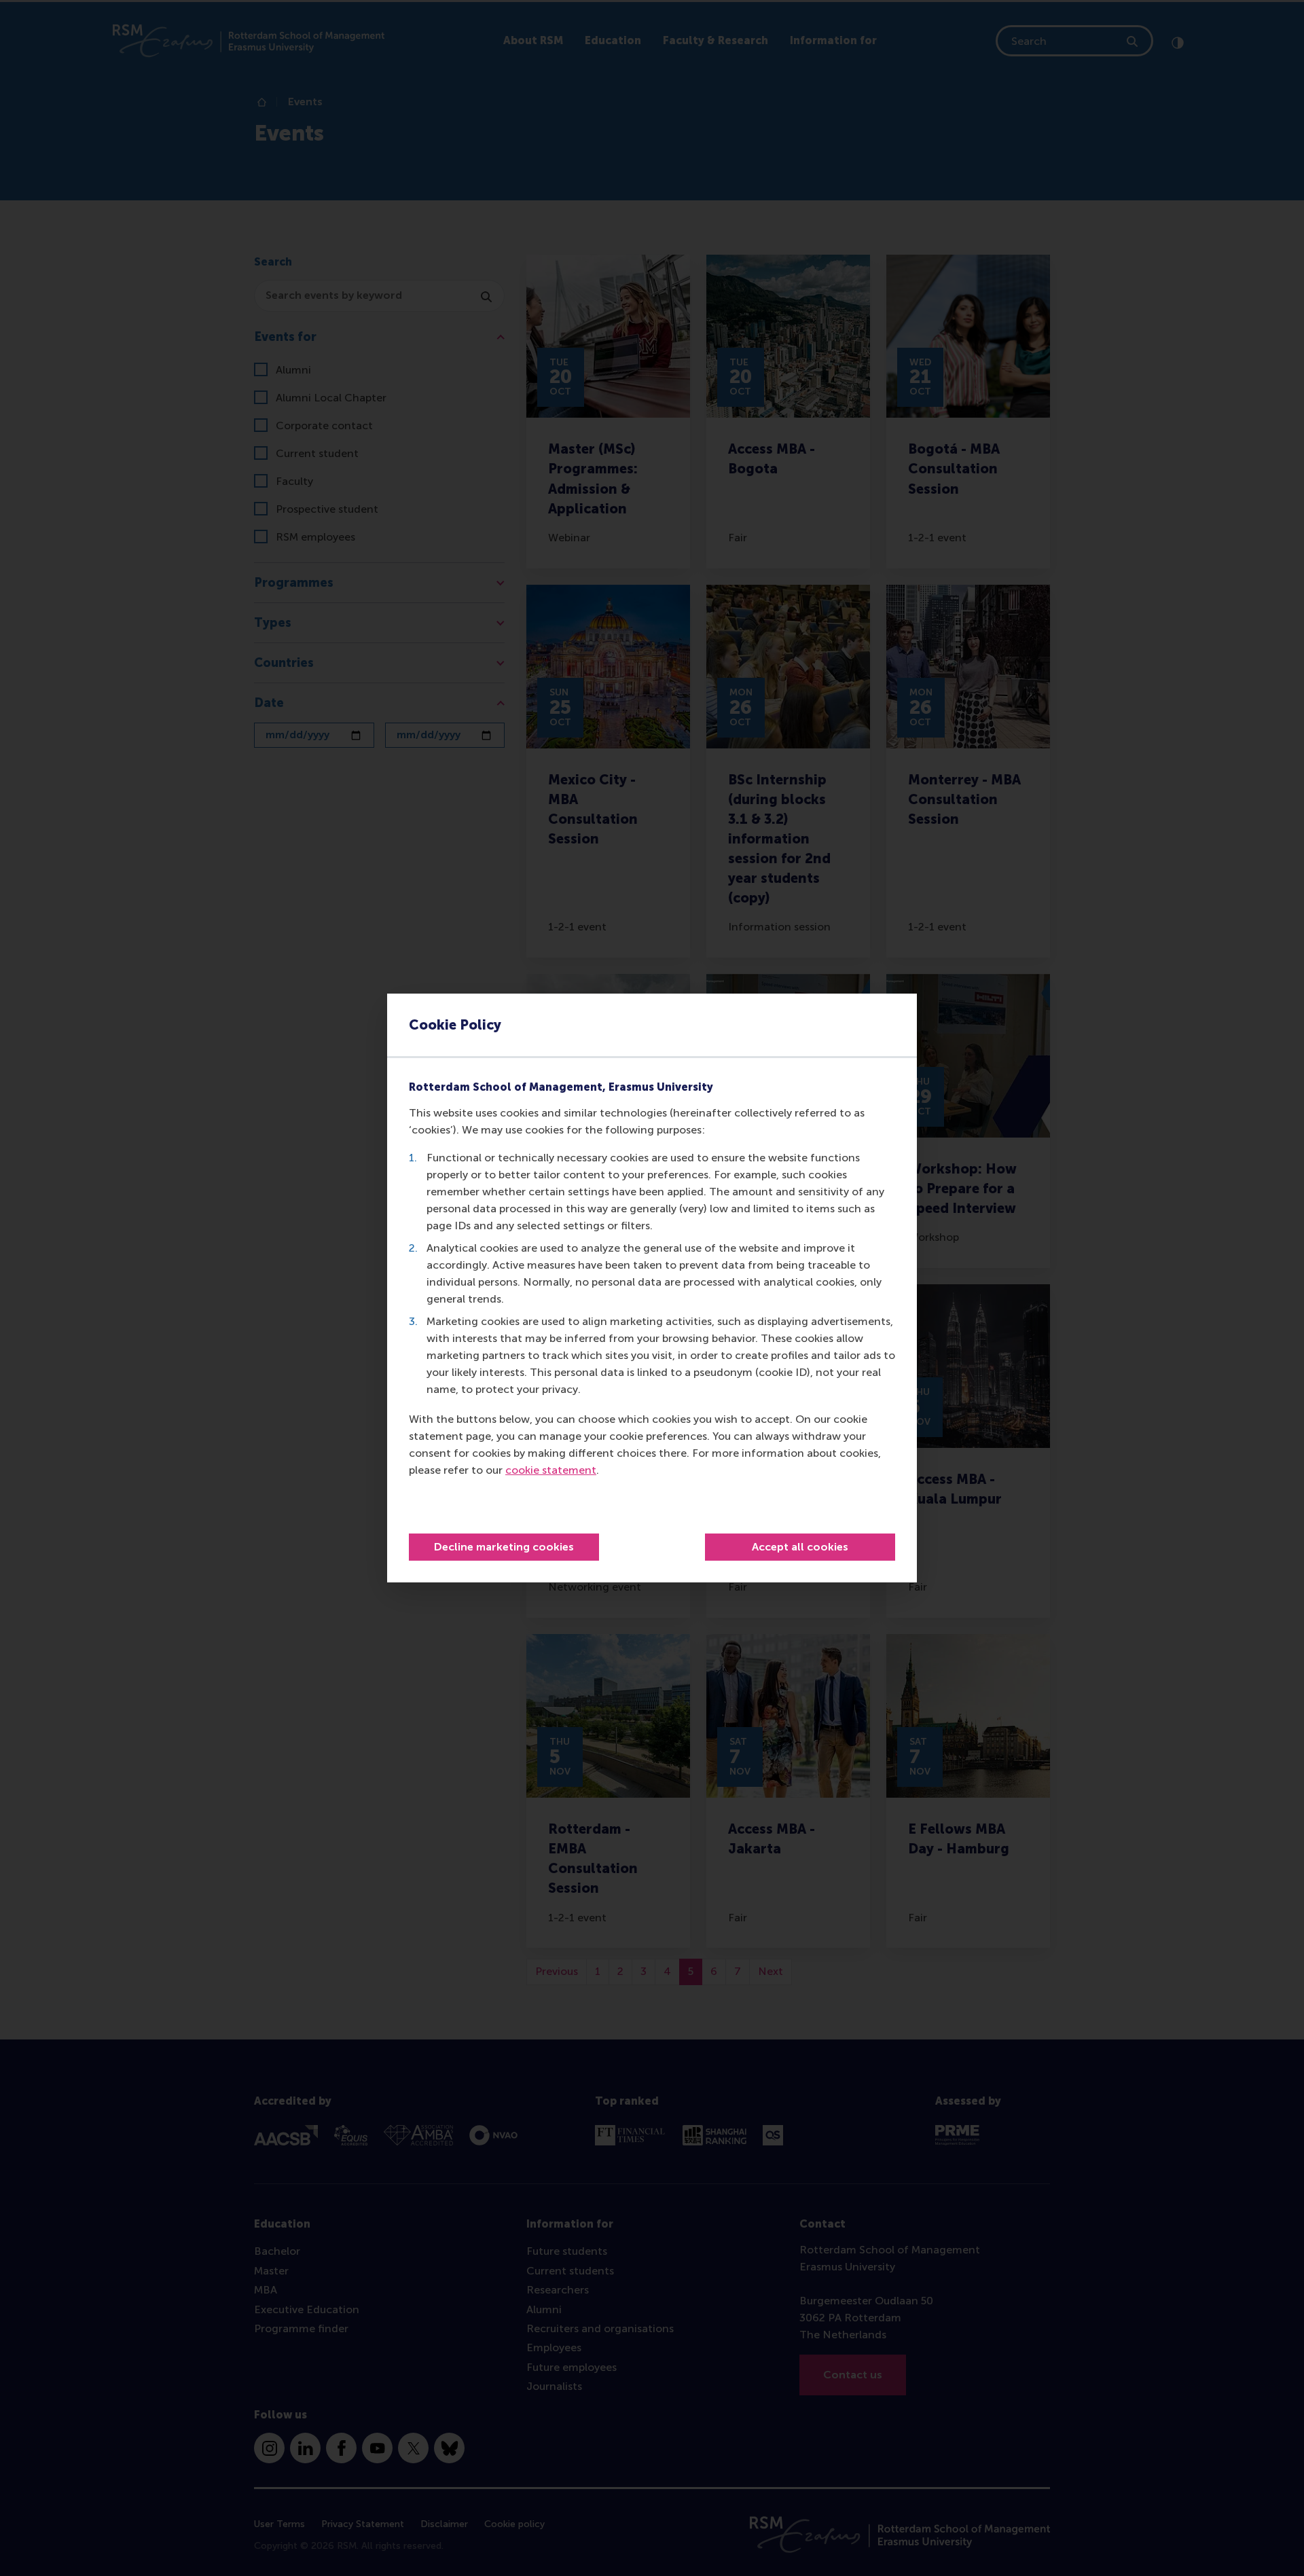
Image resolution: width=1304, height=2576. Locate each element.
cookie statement (551, 1470)
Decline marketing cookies (504, 1547)
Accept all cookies (800, 1547)
